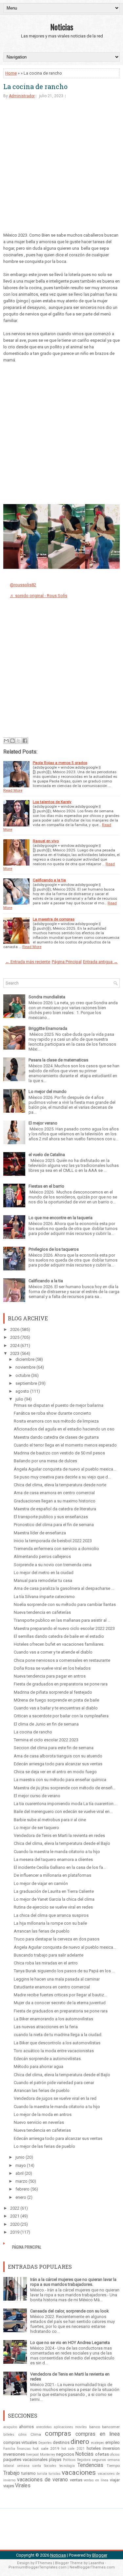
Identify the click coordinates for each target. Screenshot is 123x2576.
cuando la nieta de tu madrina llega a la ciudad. (58, 2035)
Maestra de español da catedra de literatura (55, 1509)
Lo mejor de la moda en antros (43, 2114)
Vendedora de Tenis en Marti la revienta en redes (59, 1835)
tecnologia (67, 2466)
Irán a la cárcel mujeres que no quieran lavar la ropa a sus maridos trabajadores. (73, 2282)
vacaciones (79, 2472)
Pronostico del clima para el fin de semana (54, 1525)
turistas (55, 2474)
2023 (15, 1353)
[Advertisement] (61, 170)
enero (21, 2197)
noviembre (25, 1367)
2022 (15, 2208)
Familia (9, 2449)
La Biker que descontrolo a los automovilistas (57, 2043)
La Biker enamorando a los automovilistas (53, 2019)
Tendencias (90, 2465)
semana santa (29, 2466)
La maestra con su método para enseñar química (60, 1780)
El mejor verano (43, 1123)
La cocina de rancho (35, 86)
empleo (113, 2442)
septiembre (26, 1383)
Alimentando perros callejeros (42, 1556)
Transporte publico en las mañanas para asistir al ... (62, 1620)
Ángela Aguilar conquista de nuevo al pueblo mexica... (65, 1469)
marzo (21, 2181)
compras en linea (98, 2434)
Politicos (69, 2460)
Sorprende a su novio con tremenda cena (53, 1565)
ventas (76, 2480)
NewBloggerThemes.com (92, 2567)
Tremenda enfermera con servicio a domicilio (56, 1549)
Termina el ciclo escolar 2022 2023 (46, 1740)
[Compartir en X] (19, 741)
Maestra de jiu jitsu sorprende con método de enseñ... (65, 1788)
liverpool (32, 2455)
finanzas (24, 2449)
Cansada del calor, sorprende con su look (70, 2311)
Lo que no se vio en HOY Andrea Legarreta (70, 2343)
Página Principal (67, 962)
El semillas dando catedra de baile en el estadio (59, 1636)
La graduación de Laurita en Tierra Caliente (54, 1891)
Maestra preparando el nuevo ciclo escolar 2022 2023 (64, 1628)
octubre (23, 1375)
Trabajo (11, 2473)
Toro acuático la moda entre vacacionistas (54, 2051)
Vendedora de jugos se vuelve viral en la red (55, 2098)
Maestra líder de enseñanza (40, 1533)
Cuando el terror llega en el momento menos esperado (65, 1445)
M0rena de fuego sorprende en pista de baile (56, 1700)
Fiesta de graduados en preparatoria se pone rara (61, 1684)
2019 (15, 2232)
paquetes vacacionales (25, 2460)
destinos (61, 2442)
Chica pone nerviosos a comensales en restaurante (62, 1660)
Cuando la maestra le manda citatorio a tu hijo (57, 1852)
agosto (22, 1391)
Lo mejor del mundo (48, 1091)
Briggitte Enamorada (48, 1028)
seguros (99, 2460)
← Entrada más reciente (28, 962)
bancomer (111, 2427)
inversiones (14, 2454)
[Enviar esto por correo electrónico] (6, 741)
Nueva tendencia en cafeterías (42, 1612)
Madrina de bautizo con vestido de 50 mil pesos (59, 1453)
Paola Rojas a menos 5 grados (60, 763)
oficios (115, 2455)
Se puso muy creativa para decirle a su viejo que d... (62, 1477)
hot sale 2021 (73, 2449)
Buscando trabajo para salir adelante (49, 1955)
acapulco (10, 2427)
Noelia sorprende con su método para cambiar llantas (65, 1604)
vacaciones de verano (42, 2480)
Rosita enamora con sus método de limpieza (56, 1421)
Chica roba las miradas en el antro (46, 1963)
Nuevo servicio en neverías (39, 2122)
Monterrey (48, 2455)
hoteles (94, 2448)
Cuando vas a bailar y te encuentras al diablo (56, 1708)
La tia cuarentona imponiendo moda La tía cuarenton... (65, 1804)
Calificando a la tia (49, 880)
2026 (15, 1329)
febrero (22, 2189)
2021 (15, 2216)
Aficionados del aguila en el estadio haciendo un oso (64, 1429)
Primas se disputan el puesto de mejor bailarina (59, 1405)
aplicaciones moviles (70, 2427)
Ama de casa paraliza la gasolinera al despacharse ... (64, 1588)
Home (11, 73)
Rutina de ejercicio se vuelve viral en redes (53, 1907)
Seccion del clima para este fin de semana (54, 1748)
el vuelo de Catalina (47, 1155)
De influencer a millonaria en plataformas (52, 1875)
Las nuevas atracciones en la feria (46, 2027)
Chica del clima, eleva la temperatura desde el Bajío (62, 1843)
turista (42, 2474)
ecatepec (98, 2443)
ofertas (102, 2454)
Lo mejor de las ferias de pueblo (44, 2146)
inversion (111, 2448)
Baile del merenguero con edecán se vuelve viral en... (63, 1811)
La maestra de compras (54, 919)
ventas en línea (96, 2480)
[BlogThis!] (12, 741)
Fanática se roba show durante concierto (52, 1413)
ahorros (26, 2427)
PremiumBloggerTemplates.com (38, 2567)
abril (20, 2173)
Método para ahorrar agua (39, 2066)
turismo (29, 2473)
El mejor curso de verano (37, 1796)
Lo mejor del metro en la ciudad (44, 1573)
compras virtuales (20, 2442)
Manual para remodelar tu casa (43, 1580)
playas (55, 2460)
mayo (21, 2165)
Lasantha (96, 2563)
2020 (15, 2224)
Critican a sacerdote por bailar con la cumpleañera (61, 1716)
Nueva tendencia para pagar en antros (50, 1676)
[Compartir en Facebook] (25, 741)
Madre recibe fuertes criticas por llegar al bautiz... (60, 1995)
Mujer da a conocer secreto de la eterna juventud (60, 2003)
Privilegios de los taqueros (54, 1249)
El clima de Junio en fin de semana (46, 1724)
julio (19, 1399)
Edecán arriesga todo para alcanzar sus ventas (58, 1764)
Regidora (84, 2460)
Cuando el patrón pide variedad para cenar (54, 2083)
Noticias (62, 27)
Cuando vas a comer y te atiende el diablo (53, 1652)
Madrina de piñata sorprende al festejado (53, 1692)
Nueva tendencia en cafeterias (42, 2130)
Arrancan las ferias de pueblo (42, 1931)
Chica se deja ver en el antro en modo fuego (55, 1772)
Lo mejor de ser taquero (36, 1828)
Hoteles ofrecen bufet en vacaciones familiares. (59, 1644)
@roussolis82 (23, 585)
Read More (13, 790)
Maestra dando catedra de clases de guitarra (56, 1437)
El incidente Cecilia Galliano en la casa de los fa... (60, 1867)
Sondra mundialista (47, 997)
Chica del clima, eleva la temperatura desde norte (60, 1485)
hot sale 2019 (46, 2448)
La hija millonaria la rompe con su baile (50, 1923)
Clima (36, 2434)
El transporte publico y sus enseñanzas (51, 1517)
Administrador (22, 96)
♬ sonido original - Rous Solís (39, 596)
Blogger (100, 2555)
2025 (15, 1337)
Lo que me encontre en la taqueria (61, 1218)
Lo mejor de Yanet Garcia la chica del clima (54, 1899)
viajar (115, 2480)
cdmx (22, 2435)
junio (20, 2157)
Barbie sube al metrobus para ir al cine (50, 1820)
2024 (15, 1346)
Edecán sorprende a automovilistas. (48, 2059)
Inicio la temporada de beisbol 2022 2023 (53, 1541)
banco (95, 2427)
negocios (65, 2454)
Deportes (45, 2443)
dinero (80, 2442)
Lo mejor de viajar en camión (41, 1883)
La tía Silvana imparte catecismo (44, 1597)
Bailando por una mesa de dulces (45, 1461)
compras (58, 2433)
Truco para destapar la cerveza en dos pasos (57, 1939)
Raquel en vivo (46, 841)
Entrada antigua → (100, 962)
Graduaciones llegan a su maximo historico (55, 1501)
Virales (23, 2486)
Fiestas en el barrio (46, 1186)
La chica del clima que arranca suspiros (51, 1915)
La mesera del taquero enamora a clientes (53, 1859)
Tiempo (113, 2466)
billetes (9, 2435)
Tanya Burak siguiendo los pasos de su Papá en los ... (64, 1971)
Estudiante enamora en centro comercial (52, 1987)
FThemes (44, 2563)
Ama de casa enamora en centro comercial (54, 1493)
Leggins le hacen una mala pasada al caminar (57, 1979)
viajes (9, 2486)
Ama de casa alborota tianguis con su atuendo (58, 1756)
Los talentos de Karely (52, 802)
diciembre (25, 1359)
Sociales (50, 2466)
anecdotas (44, 2427)
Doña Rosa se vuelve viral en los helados (52, 1668)
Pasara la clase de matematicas (58, 1060)
